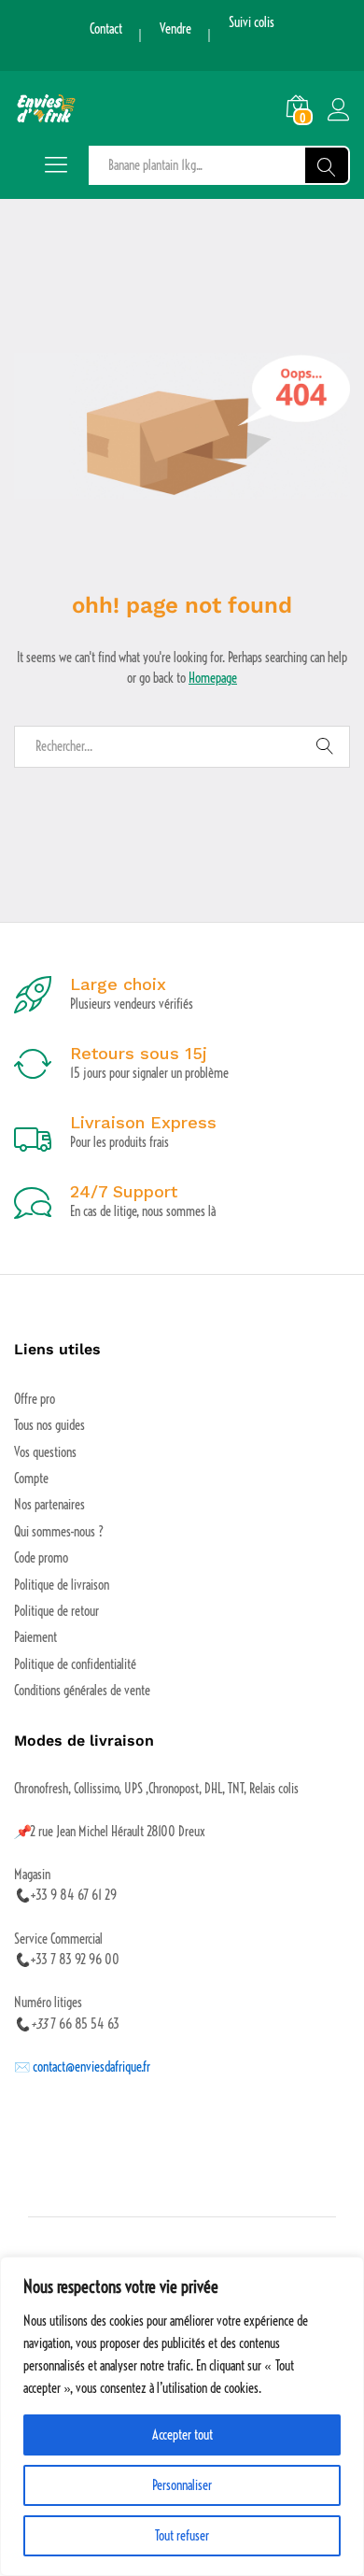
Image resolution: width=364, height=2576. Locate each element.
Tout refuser (182, 2536)
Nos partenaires (49, 1505)
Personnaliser (182, 2485)
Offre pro (35, 1399)
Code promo (41, 1558)
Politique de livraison (62, 1585)
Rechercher (327, 165)
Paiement (35, 1637)
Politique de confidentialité (75, 1664)
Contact (106, 29)
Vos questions (45, 1452)
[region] (182, 2416)
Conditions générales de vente (82, 1691)
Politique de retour (56, 1611)
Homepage (213, 678)
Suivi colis (252, 22)
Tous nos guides (49, 1425)
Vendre (175, 29)
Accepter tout (182, 2435)
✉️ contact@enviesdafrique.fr (82, 2067)
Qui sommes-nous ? (59, 1532)
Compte (31, 1479)
